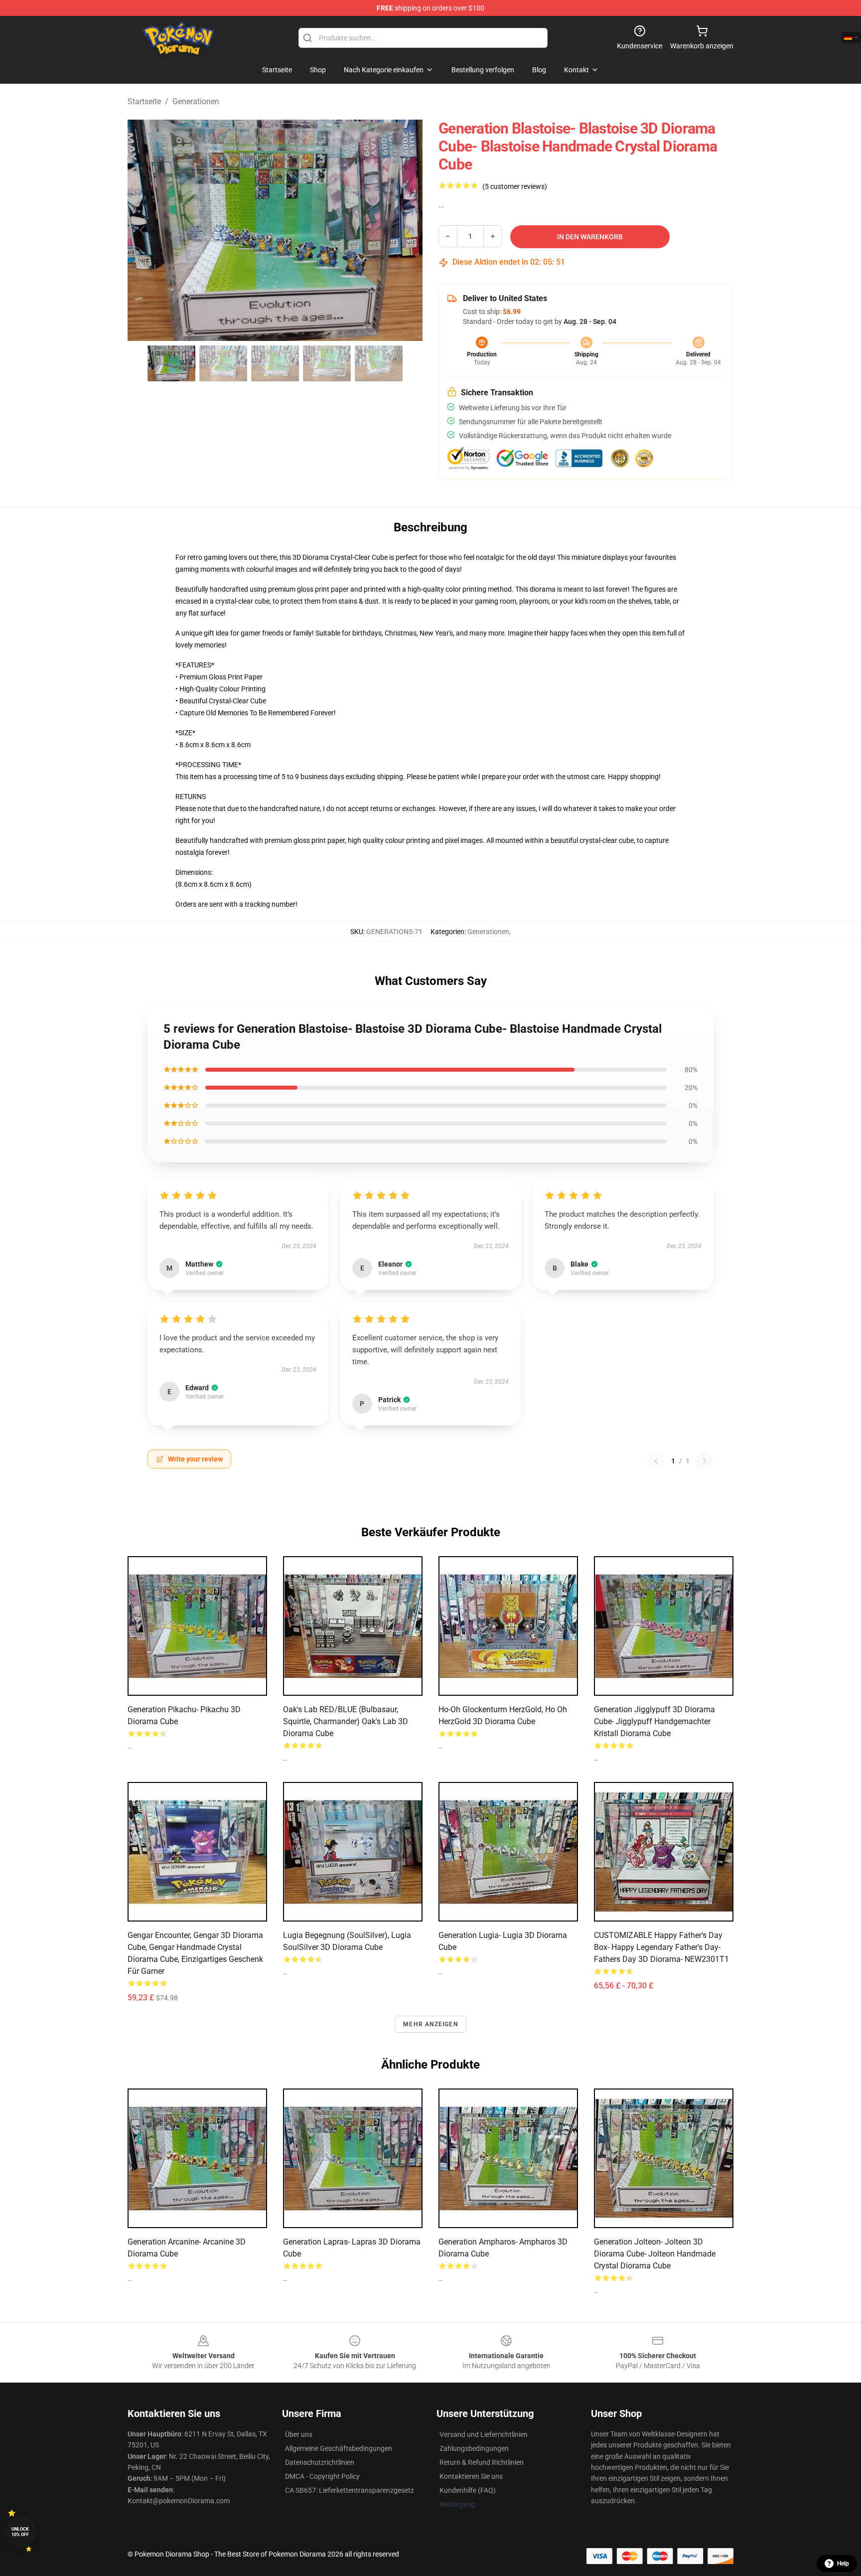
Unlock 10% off (20, 2532)
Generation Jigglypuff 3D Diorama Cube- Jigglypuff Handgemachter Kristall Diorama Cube (654, 1721)
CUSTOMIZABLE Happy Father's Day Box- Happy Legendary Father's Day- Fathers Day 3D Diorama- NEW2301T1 (661, 1947)
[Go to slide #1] (171, 363)
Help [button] (843, 2564)
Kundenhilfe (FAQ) (468, 2490)
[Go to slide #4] (327, 363)
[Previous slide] (143, 230)
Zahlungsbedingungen (474, 2448)
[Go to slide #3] (275, 363)
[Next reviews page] (705, 1461)
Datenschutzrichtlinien (320, 2462)
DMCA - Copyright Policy (322, 2476)
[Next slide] (407, 230)
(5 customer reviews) (515, 186)
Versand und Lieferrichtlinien (484, 2434)
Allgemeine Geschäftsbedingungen (339, 2448)
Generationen (196, 101)
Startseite (144, 101)
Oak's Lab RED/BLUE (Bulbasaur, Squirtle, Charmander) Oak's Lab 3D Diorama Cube (346, 1721)
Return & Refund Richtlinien (482, 2462)
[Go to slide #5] (379, 363)
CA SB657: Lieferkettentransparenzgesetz (350, 2490)
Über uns (299, 2434)
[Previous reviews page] (656, 1461)
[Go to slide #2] (223, 363)
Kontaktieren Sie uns (471, 2476)
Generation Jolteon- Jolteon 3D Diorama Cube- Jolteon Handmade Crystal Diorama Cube (655, 2254)
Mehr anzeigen (430, 2024)
